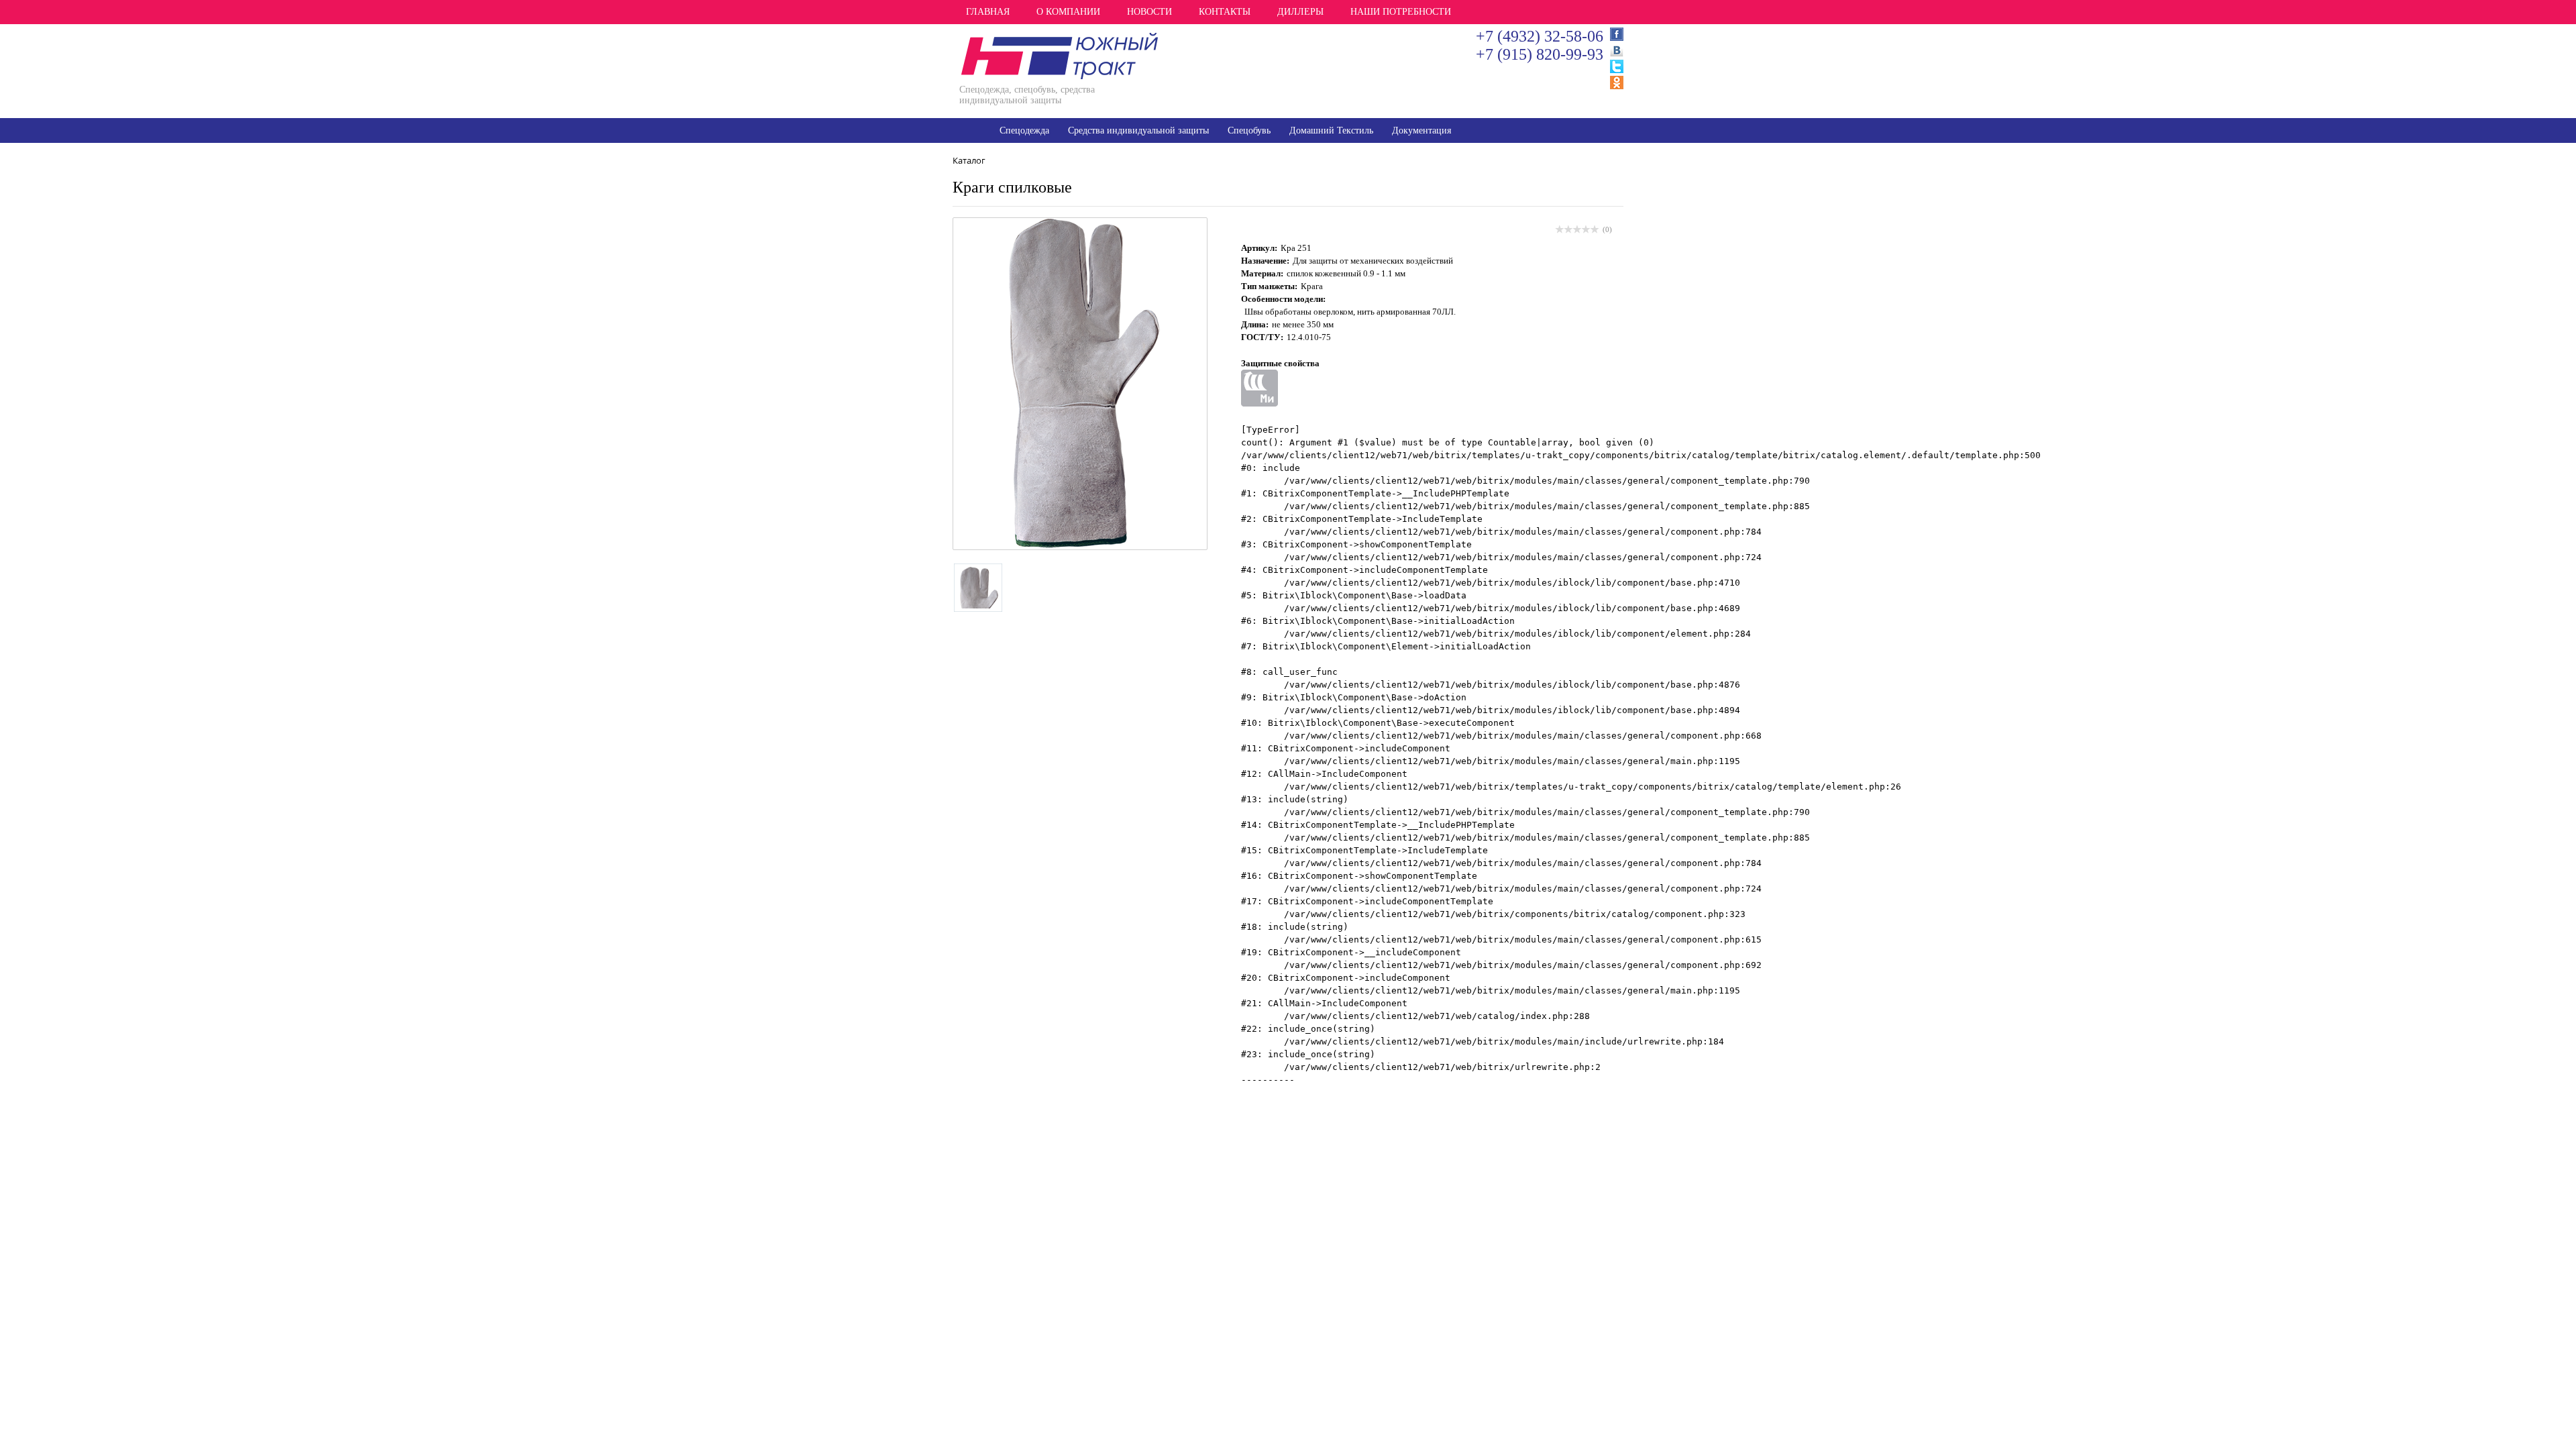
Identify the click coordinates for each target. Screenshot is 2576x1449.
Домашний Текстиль (1331, 130)
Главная (988, 12)
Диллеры (1300, 12)
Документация (1421, 130)
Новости (1149, 12)
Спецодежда (1024, 130)
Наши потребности (1401, 12)
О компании (1068, 12)
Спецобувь (1249, 130)
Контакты (1225, 12)
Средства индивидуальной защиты (1138, 130)
